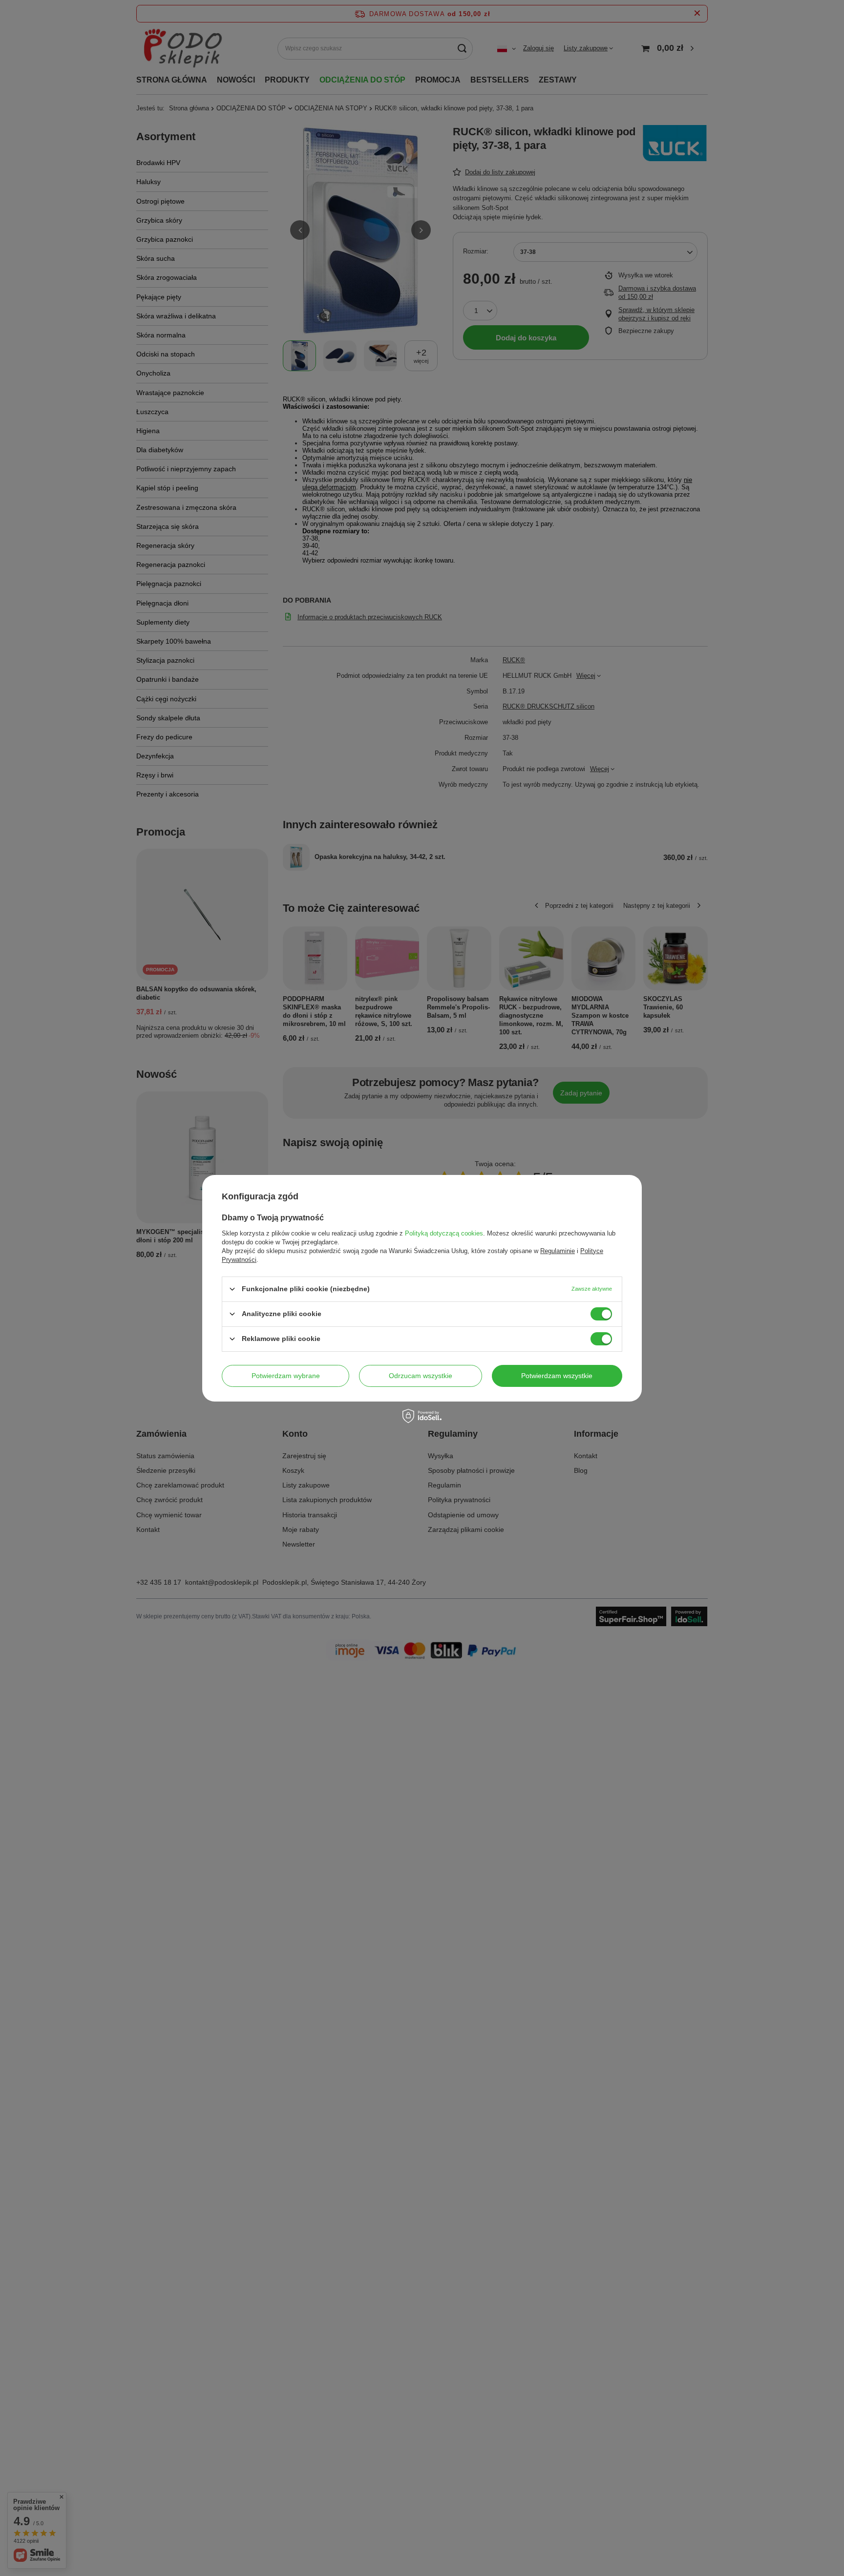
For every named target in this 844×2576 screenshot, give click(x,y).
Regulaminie (558, 1250)
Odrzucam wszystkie (421, 1376)
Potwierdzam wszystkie (557, 1376)
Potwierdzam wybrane (286, 1376)
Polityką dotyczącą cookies (444, 1233)
